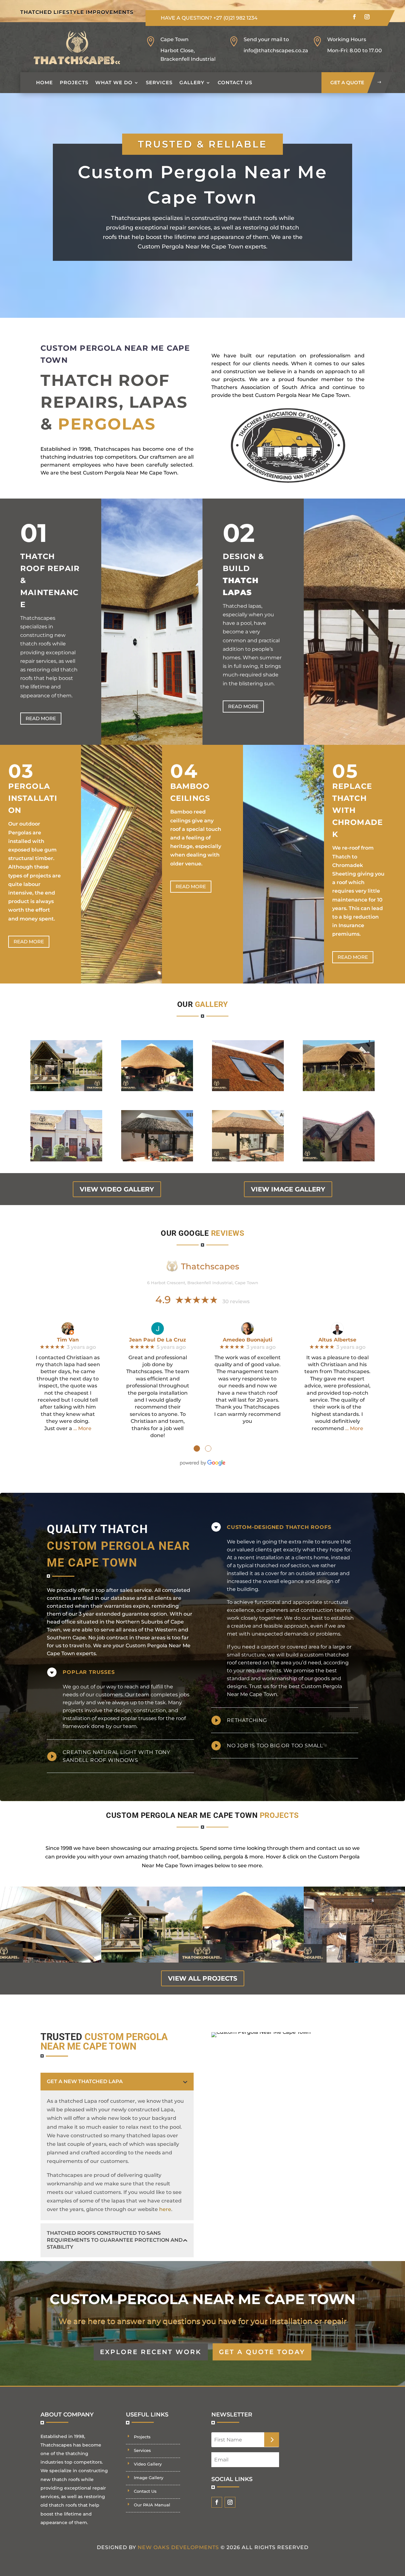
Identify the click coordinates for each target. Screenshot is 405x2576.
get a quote (347, 82)
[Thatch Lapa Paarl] (66, 1089)
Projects (74, 82)
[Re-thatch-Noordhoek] (339, 1160)
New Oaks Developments (178, 2547)
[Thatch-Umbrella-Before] (157, 1160)
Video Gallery (148, 2464)
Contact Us (235, 82)
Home (44, 82)
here (165, 2209)
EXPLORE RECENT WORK (151, 2352)
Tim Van (68, 1340)
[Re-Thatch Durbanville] (66, 1160)
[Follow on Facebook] (354, 17)
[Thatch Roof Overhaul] (157, 1089)
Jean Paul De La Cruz (158, 1340)
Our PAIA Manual (152, 2505)
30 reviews (236, 1301)
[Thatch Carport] (339, 1089)
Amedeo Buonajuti (248, 1340)
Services (159, 82)
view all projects (203, 1978)
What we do (114, 82)
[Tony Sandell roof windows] (248, 1089)
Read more (41, 718)
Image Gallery (149, 2478)
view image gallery (288, 1189)
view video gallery (117, 1189)
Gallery (192, 82)
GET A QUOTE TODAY (262, 2352)
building (248, 1589)
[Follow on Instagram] (367, 17)
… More (82, 1428)
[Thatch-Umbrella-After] (248, 1160)
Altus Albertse (337, 1340)
